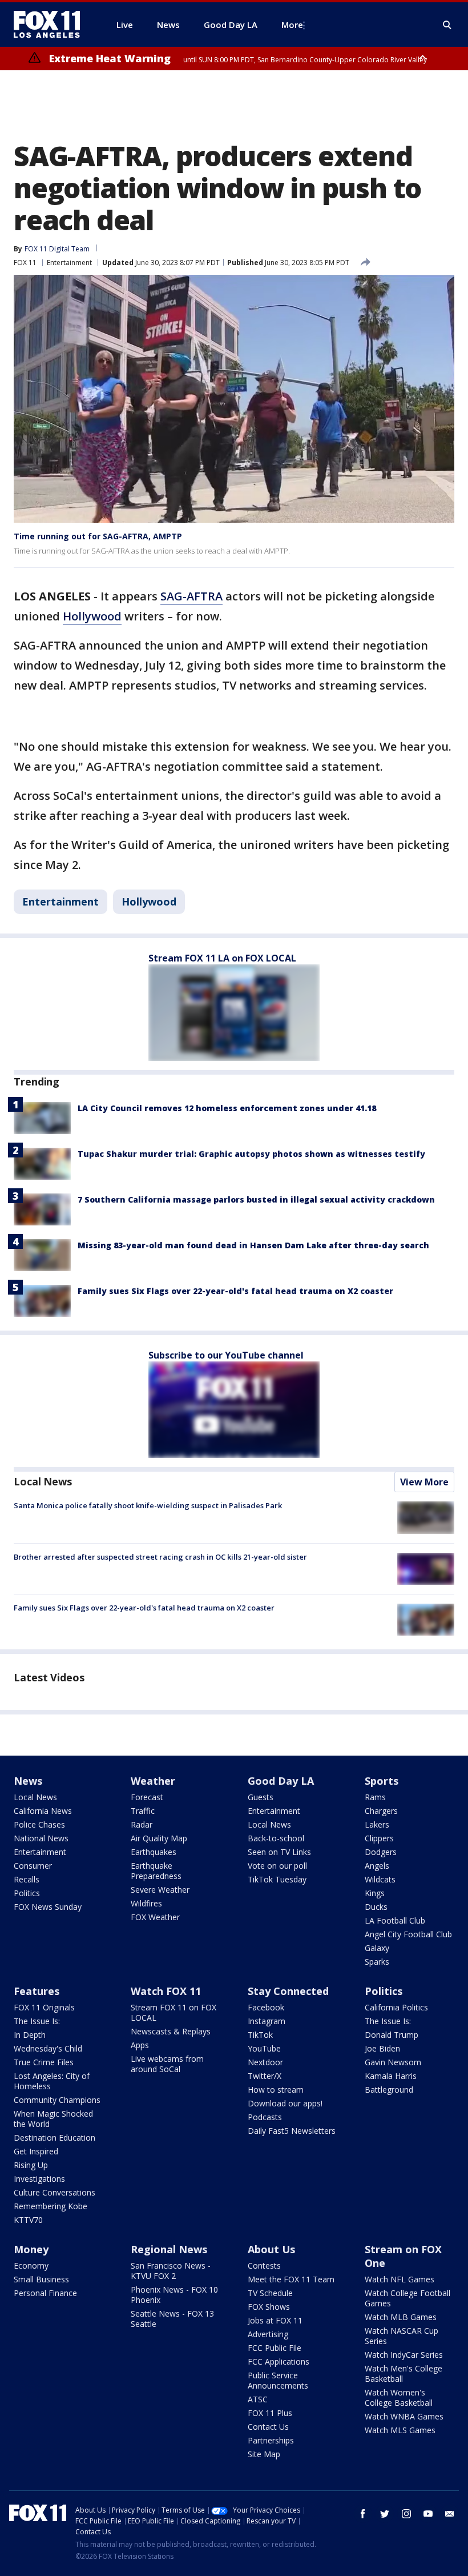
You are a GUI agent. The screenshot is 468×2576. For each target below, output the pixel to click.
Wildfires (146, 1903)
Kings (375, 1893)
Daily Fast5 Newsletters (292, 2131)
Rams (375, 1797)
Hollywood (92, 616)
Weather (153, 1781)
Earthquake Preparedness (156, 1871)
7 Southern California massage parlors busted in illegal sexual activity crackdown (256, 1199)
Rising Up (31, 2165)
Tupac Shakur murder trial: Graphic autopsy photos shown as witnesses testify (251, 1154)
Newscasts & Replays (171, 2031)
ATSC (258, 2399)
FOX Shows (269, 2307)
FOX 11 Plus (270, 2413)
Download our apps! (285, 2103)
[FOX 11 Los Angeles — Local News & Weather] (51, 25)
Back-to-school (276, 1838)
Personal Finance (45, 2293)
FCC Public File (275, 2348)
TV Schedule (270, 2293)
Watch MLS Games (400, 2430)
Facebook (266, 2007)
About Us (271, 2249)
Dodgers (381, 1852)
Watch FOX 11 (166, 1991)
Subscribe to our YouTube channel (226, 1355)
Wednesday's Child (48, 2048)
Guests (261, 1797)
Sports (382, 1781)
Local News (43, 1481)
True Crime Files (44, 2062)
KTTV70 (28, 2220)
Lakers (377, 1824)
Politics (27, 1893)
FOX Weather (155, 1917)
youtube (428, 2514)
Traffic (143, 1811)
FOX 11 (25, 263)
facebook (363, 2514)
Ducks (376, 1907)
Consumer (33, 1866)
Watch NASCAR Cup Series (402, 2336)
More (292, 25)
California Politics (396, 2007)
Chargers (381, 1811)
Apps (140, 2045)
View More (424, 1482)
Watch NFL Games (400, 2279)
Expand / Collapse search (447, 25)
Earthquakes (154, 1852)
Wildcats (380, 1879)
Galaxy (377, 1948)
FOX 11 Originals (44, 2007)
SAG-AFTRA (191, 596)
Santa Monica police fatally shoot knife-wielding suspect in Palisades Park (148, 1505)
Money (31, 2249)
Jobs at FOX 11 (275, 2320)
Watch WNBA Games (404, 2416)
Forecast (147, 1797)
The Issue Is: (37, 2021)
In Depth (30, 2035)
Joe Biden (382, 2048)
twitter (385, 2514)
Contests (264, 2265)
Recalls (27, 1879)
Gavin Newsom (393, 2062)
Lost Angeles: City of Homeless (52, 2081)
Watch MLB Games (401, 2317)
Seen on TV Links (279, 1852)
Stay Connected (288, 1991)
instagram (406, 2514)
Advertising (268, 2334)
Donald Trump (392, 2035)
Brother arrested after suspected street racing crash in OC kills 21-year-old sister (160, 1557)
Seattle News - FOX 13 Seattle (172, 2319)
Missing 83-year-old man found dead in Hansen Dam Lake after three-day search (253, 1245)
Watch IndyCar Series (404, 2355)
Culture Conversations (55, 2192)
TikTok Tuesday (277, 1879)
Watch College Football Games (408, 2298)
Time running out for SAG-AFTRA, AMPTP (98, 536)
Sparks (377, 1962)
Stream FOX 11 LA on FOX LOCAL (222, 958)
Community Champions (57, 2100)
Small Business (41, 2279)
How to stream (276, 2090)
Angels (377, 1866)
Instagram (267, 2021)
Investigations (39, 2179)
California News (43, 1811)
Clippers (379, 1838)
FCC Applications (279, 2361)
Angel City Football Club (408, 1934)
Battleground (389, 2090)
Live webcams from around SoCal (167, 2064)
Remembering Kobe (51, 2206)
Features (37, 1991)
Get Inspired (36, 2151)
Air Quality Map (159, 1838)
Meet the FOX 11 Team (291, 2279)
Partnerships (271, 2440)
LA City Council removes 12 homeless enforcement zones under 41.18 (227, 1108)
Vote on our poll (277, 1866)
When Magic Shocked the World (53, 2119)
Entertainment (69, 263)
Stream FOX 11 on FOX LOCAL (174, 2012)
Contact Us (268, 2427)
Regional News (169, 2249)
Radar (142, 1824)
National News (41, 1838)
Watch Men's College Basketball (404, 2373)
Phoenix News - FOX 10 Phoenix (174, 2295)
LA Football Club (395, 1920)
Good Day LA (281, 1781)
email (450, 2514)
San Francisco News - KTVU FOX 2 (171, 2271)
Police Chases (39, 1824)
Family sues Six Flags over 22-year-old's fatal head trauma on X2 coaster (235, 1291)
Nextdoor (265, 2062)
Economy (31, 2265)
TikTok (260, 2035)
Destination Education (55, 2138)
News (28, 1781)
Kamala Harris (391, 2076)
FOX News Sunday (48, 1907)
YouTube (264, 2048)
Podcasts (265, 2117)
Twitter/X (265, 2076)
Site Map (264, 2454)
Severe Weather (160, 1890)
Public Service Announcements (278, 2380)
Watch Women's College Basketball (399, 2397)
